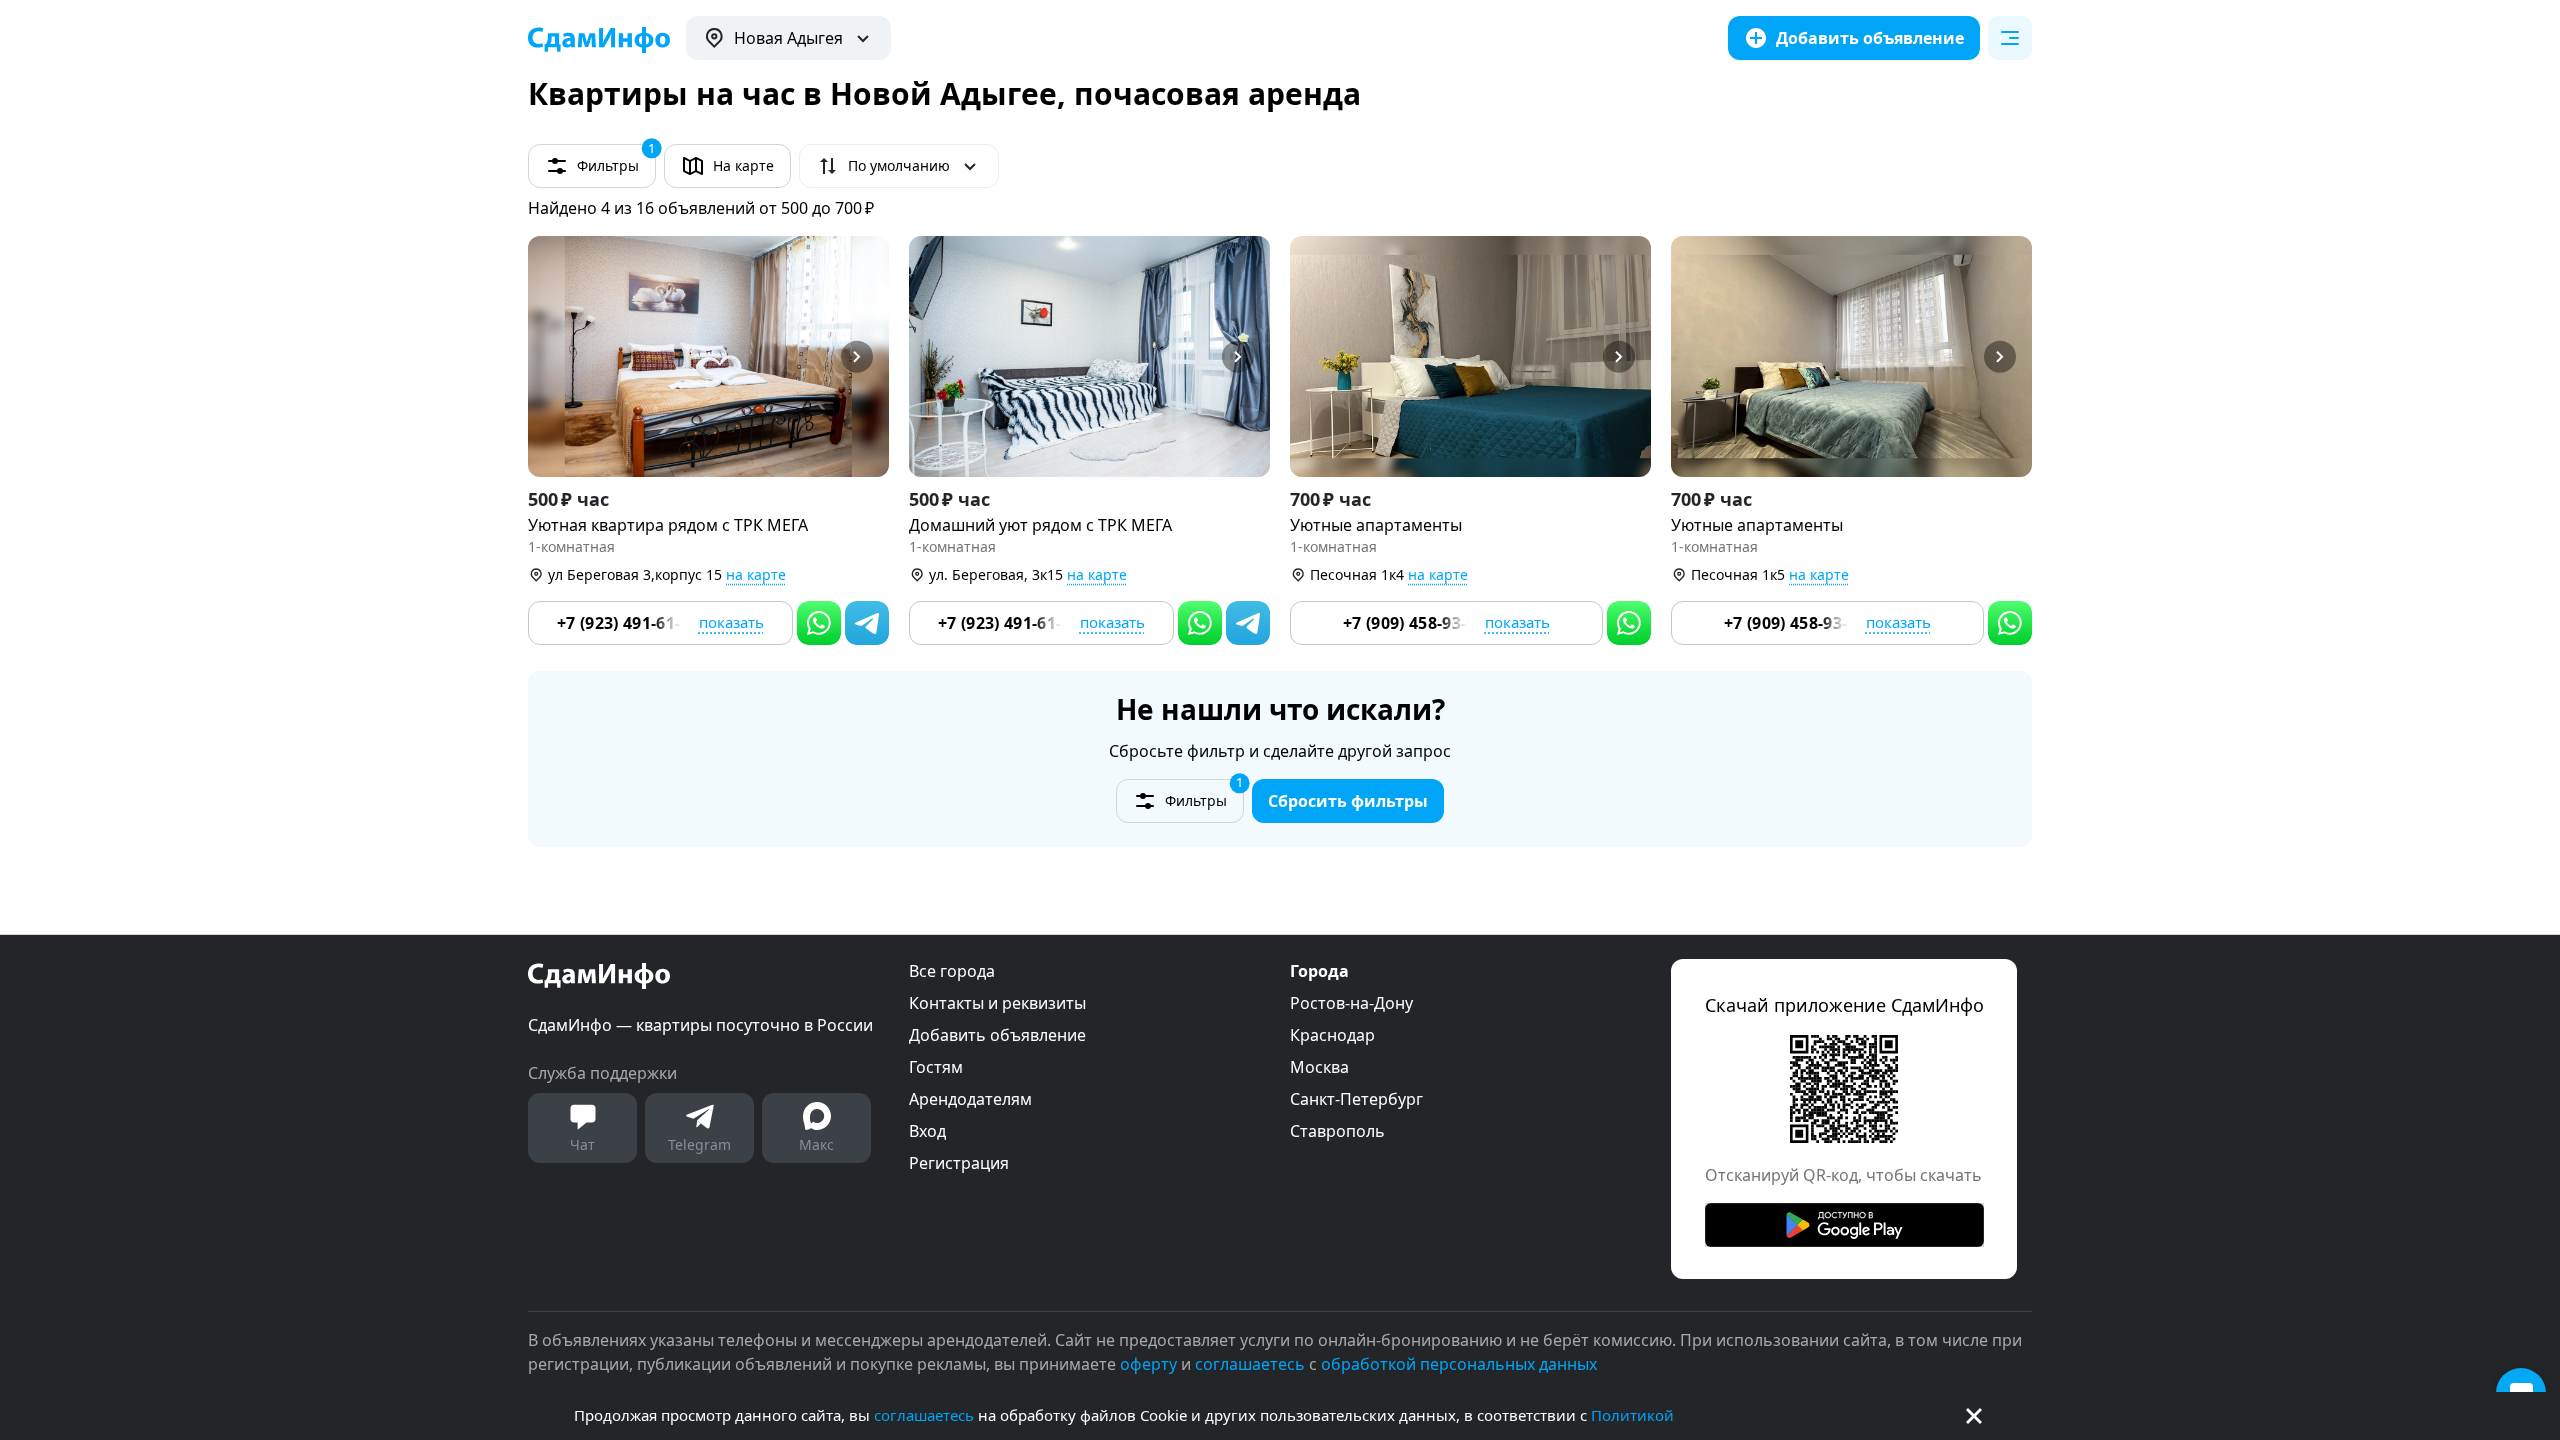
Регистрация (959, 1163)
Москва (1319, 1067)
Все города (952, 971)
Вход (927, 1131)
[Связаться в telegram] (867, 623)
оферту (1148, 1364)
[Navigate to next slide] (865, 356)
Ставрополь (1337, 1131)
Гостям (936, 1067)
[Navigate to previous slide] (552, 356)
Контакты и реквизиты (997, 1003)
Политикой (1632, 1415)
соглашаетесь (924, 1415)
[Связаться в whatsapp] (819, 623)
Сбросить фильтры (1348, 801)
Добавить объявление (997, 1035)
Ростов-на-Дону (1351, 1003)
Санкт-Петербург (1356, 1099)
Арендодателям (970, 1099)
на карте (756, 574)
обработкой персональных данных (1459, 1364)
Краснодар (1332, 1035)
